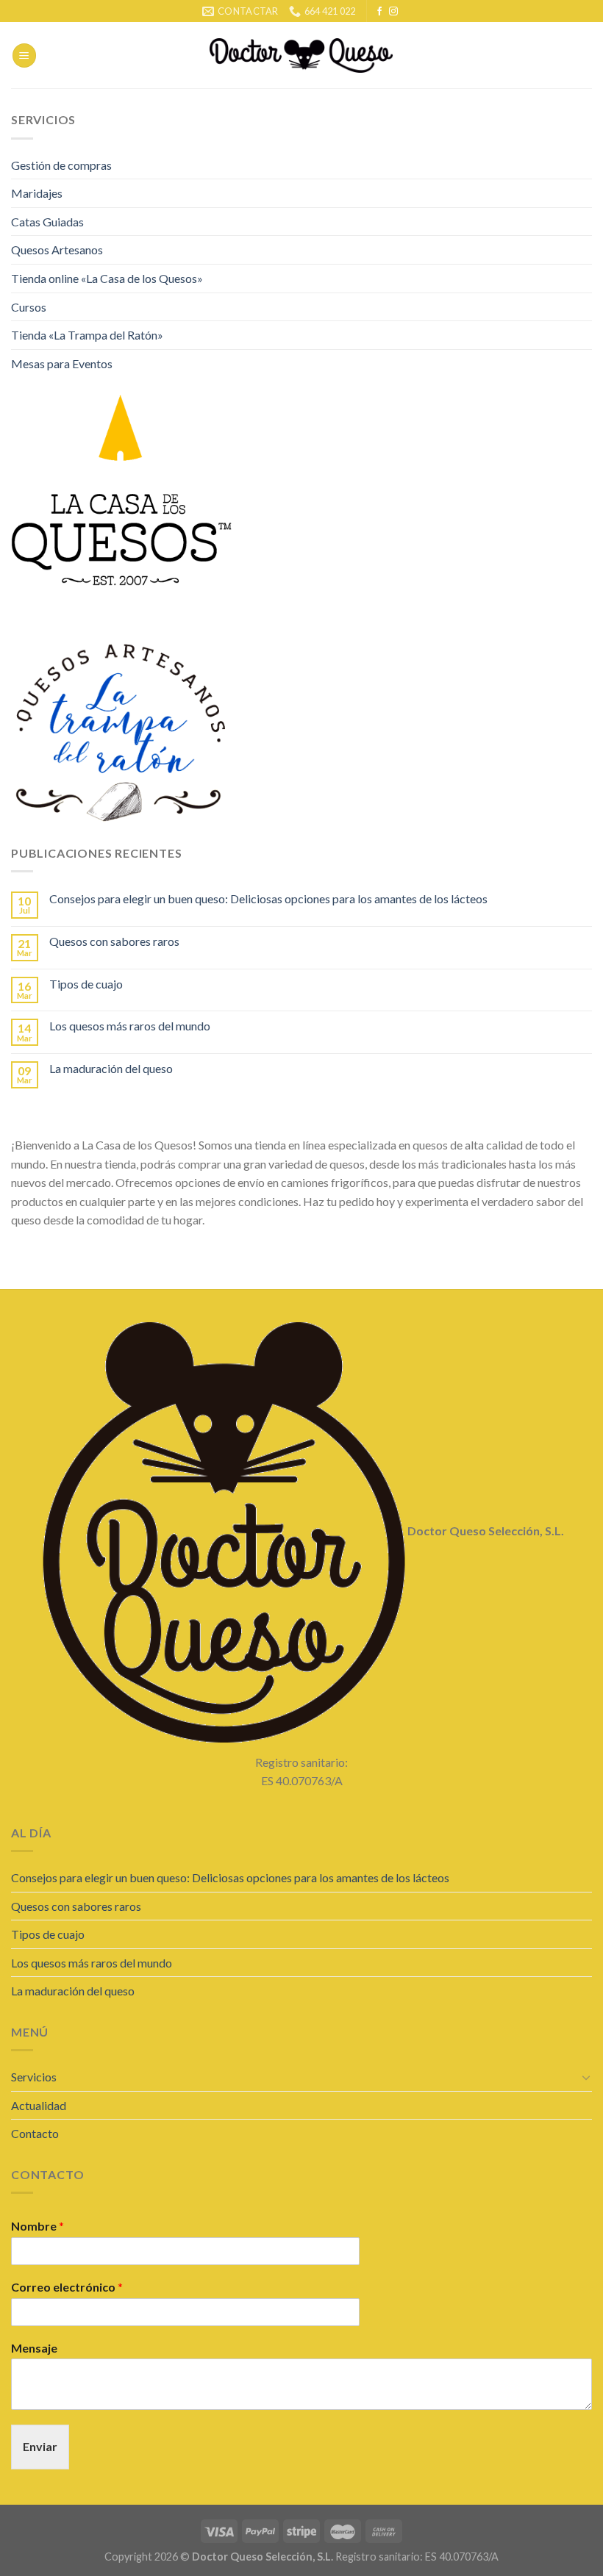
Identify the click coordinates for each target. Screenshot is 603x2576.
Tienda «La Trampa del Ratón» (87, 335)
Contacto (35, 2133)
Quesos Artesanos (57, 250)
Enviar (40, 2446)
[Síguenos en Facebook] (379, 12)
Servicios (34, 2077)
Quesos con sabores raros (114, 941)
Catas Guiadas (47, 222)
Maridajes (37, 193)
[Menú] (24, 55)
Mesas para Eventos (62, 363)
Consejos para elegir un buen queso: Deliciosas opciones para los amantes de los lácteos (268, 898)
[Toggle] (586, 2077)
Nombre (38, 2226)
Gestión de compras (61, 165)
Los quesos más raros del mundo (130, 1026)
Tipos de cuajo (86, 984)
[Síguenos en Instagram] (393, 12)
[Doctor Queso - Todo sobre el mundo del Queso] (302, 55)
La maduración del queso (111, 1068)
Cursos (29, 307)
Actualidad (39, 2105)
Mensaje (34, 2348)
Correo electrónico (67, 2287)
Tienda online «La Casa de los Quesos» (107, 278)
